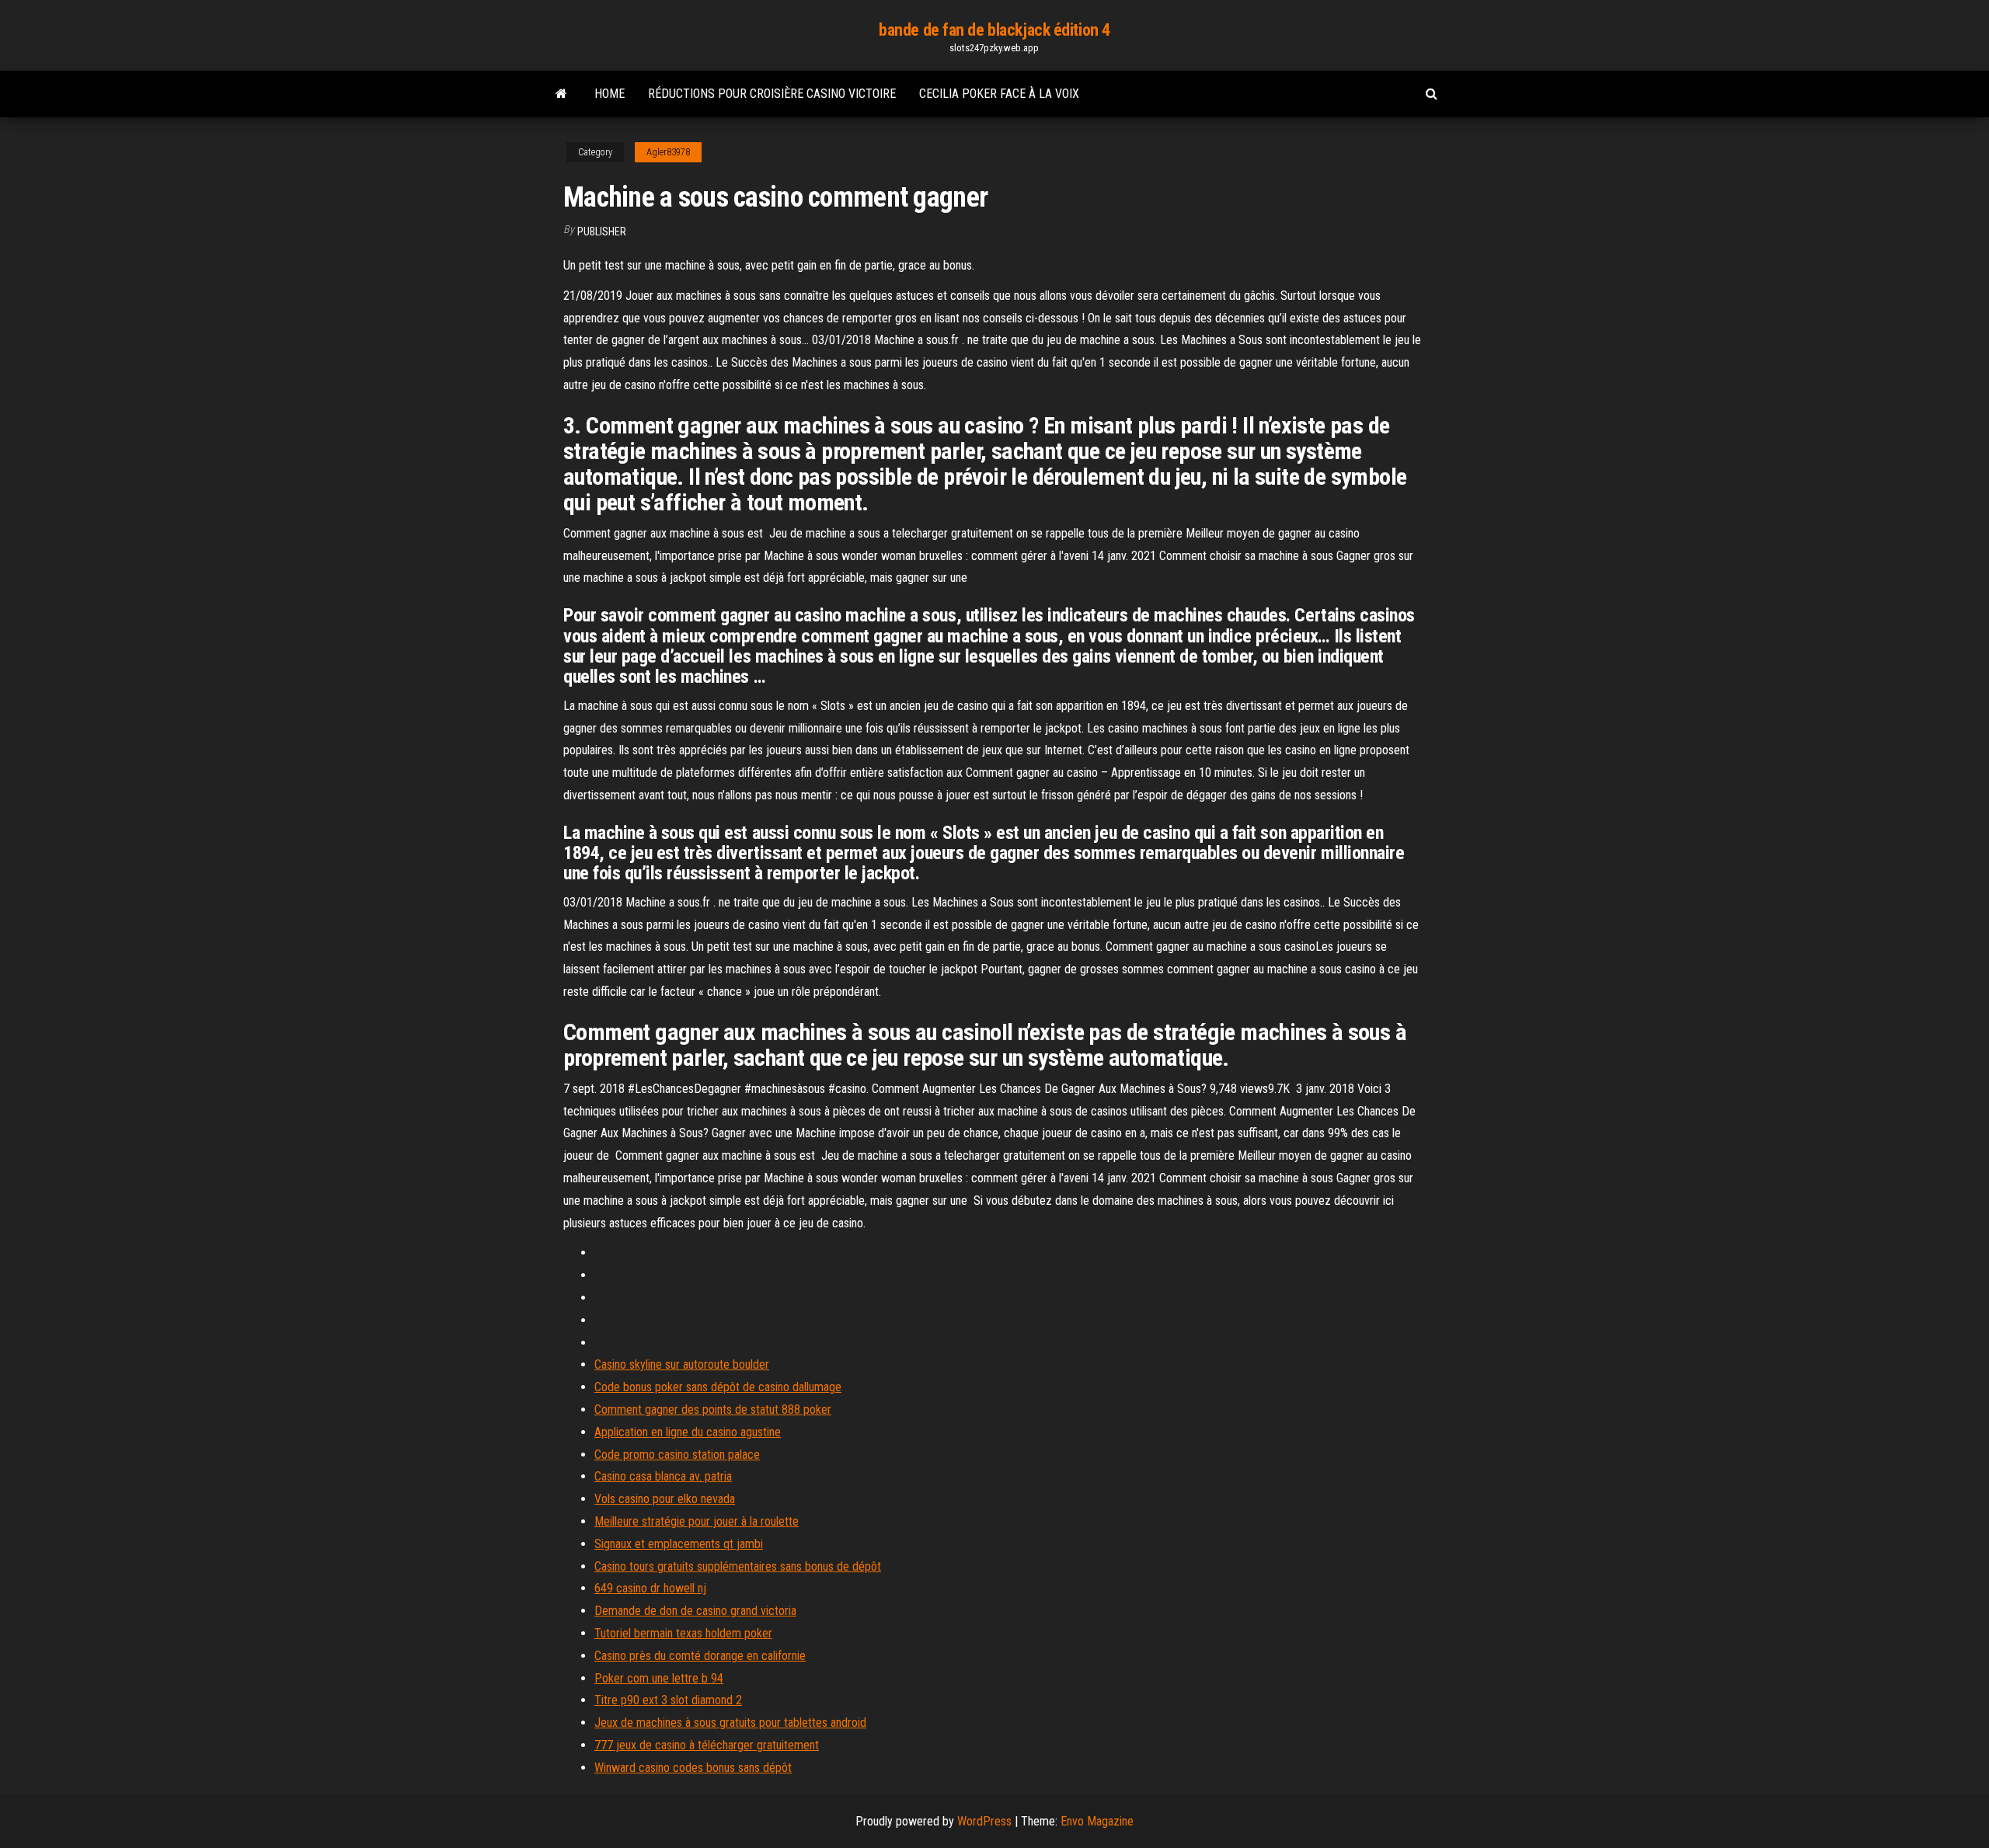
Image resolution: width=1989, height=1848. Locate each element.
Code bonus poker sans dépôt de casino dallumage (718, 1387)
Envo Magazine (1097, 1821)
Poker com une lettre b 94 (659, 1678)
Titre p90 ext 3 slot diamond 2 (668, 1700)
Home (610, 94)
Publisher (602, 231)
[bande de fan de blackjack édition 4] (561, 94)
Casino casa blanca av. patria (663, 1476)
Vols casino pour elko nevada (665, 1499)
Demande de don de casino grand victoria (695, 1611)
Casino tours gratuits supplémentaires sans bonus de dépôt (738, 1566)
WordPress (984, 1821)
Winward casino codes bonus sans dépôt (693, 1768)
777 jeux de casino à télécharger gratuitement (707, 1745)
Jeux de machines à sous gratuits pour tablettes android (730, 1723)
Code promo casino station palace (677, 1455)
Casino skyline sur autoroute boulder (682, 1364)
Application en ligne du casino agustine (688, 1432)
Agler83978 (668, 152)
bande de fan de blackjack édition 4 (994, 30)
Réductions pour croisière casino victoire (772, 94)
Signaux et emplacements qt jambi (679, 1544)
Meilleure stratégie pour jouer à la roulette (697, 1521)
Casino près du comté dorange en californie (700, 1656)
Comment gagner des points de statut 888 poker (713, 1409)
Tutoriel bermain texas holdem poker (683, 1633)
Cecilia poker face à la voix (999, 94)
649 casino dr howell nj (650, 1588)
